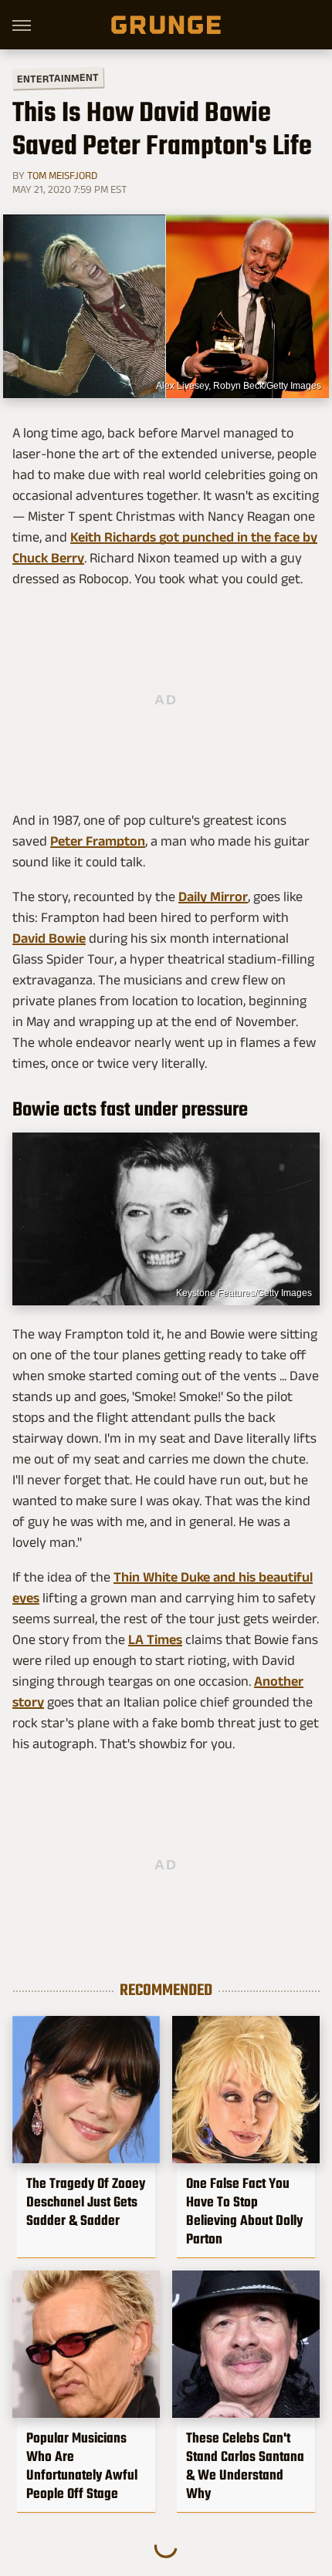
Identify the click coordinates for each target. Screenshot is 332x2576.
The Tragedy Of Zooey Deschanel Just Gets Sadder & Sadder (86, 2202)
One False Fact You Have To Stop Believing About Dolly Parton (244, 2211)
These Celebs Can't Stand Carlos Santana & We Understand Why (245, 2466)
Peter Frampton (98, 841)
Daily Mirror (213, 896)
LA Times (155, 1639)
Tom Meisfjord (62, 175)
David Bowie (49, 938)
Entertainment (58, 78)
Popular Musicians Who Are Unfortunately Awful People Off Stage (82, 2466)
